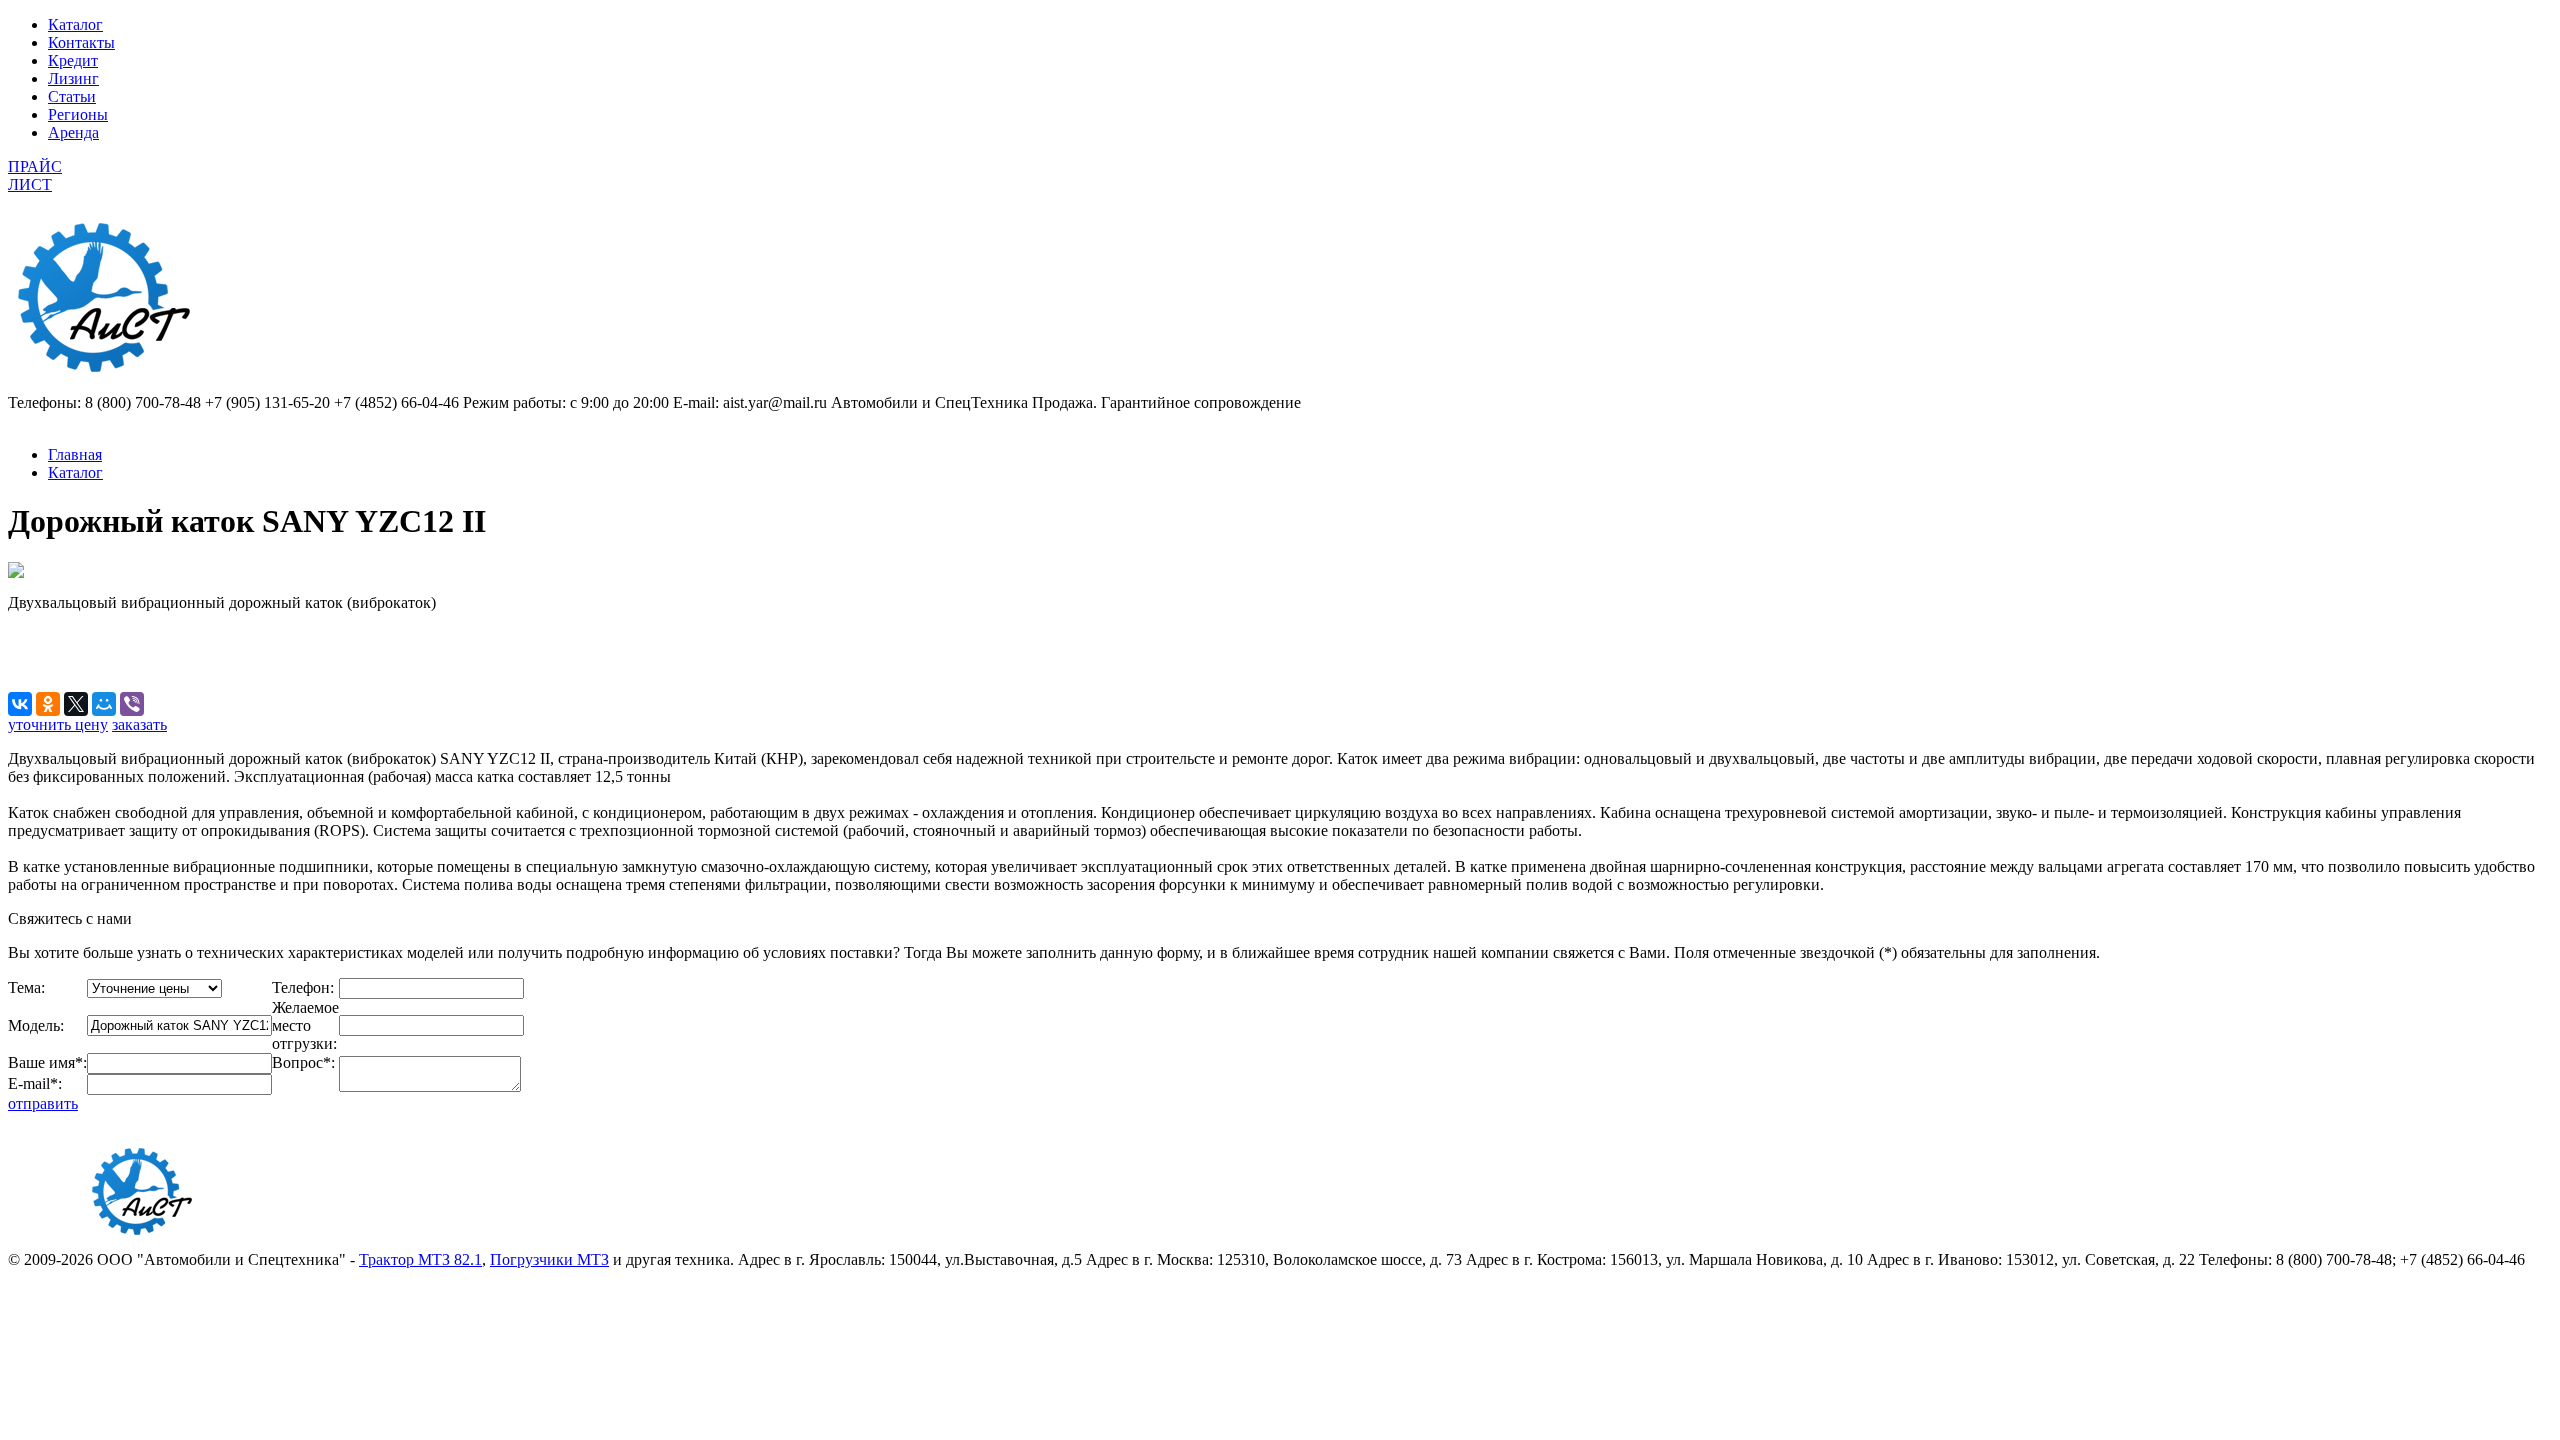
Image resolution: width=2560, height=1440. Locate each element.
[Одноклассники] (48, 704)
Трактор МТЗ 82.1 (420, 1259)
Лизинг (73, 78)
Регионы (78, 114)
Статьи (72, 96)
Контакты (81, 42)
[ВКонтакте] (20, 704)
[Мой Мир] (104, 704)
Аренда (73, 132)
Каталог (75, 24)
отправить (43, 1103)
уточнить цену (58, 724)
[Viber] (132, 704)
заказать (139, 724)
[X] (76, 704)
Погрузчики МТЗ (549, 1259)
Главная (75, 454)
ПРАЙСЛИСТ (35, 175)
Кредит (73, 60)
